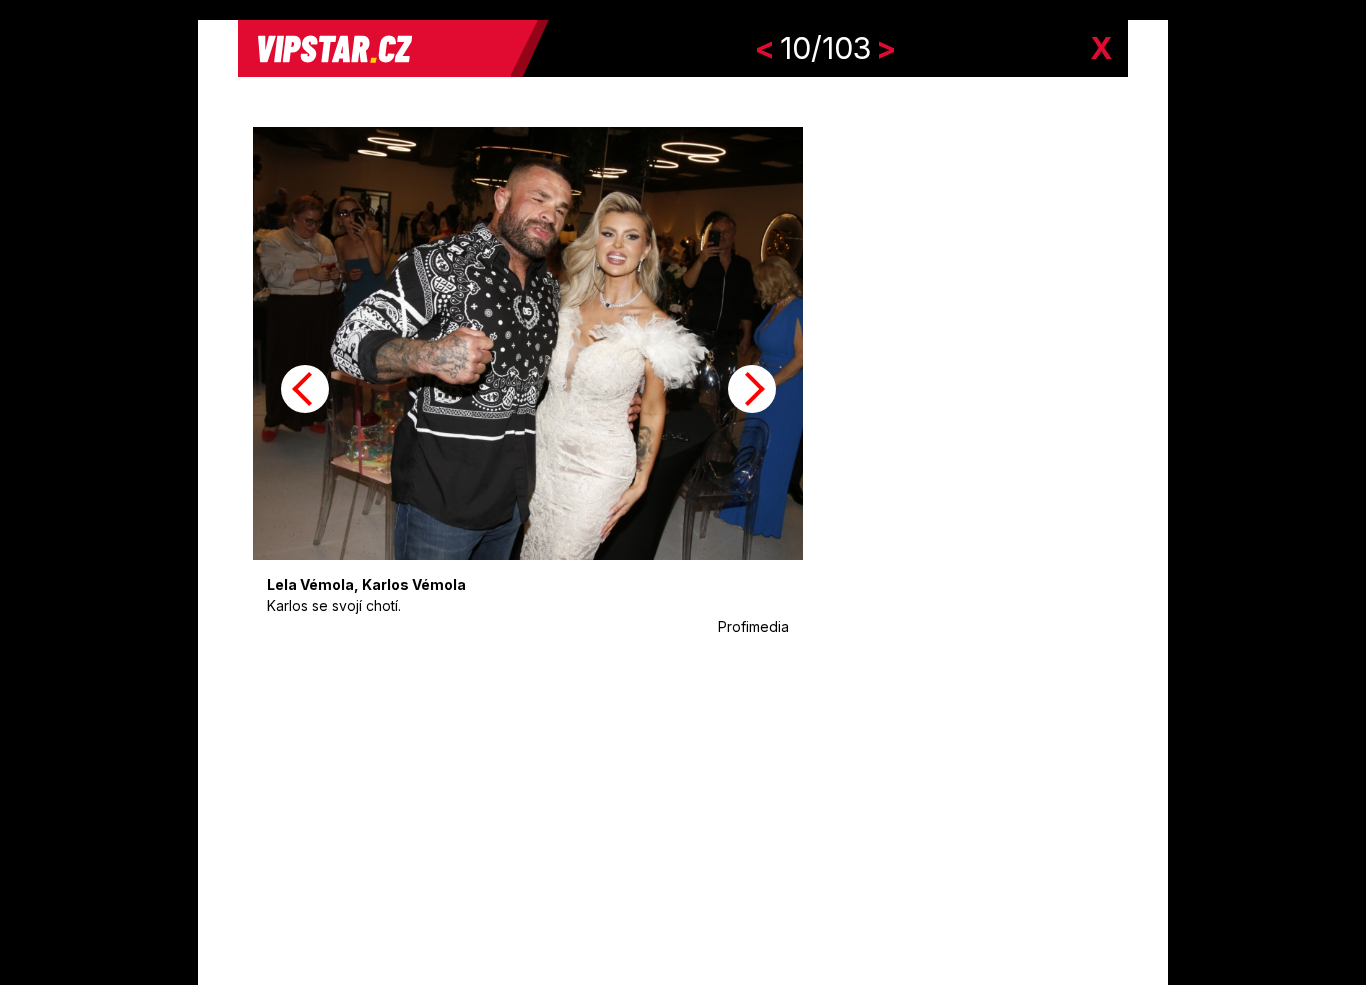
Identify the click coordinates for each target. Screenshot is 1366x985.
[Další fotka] (752, 389)
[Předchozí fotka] (305, 389)
